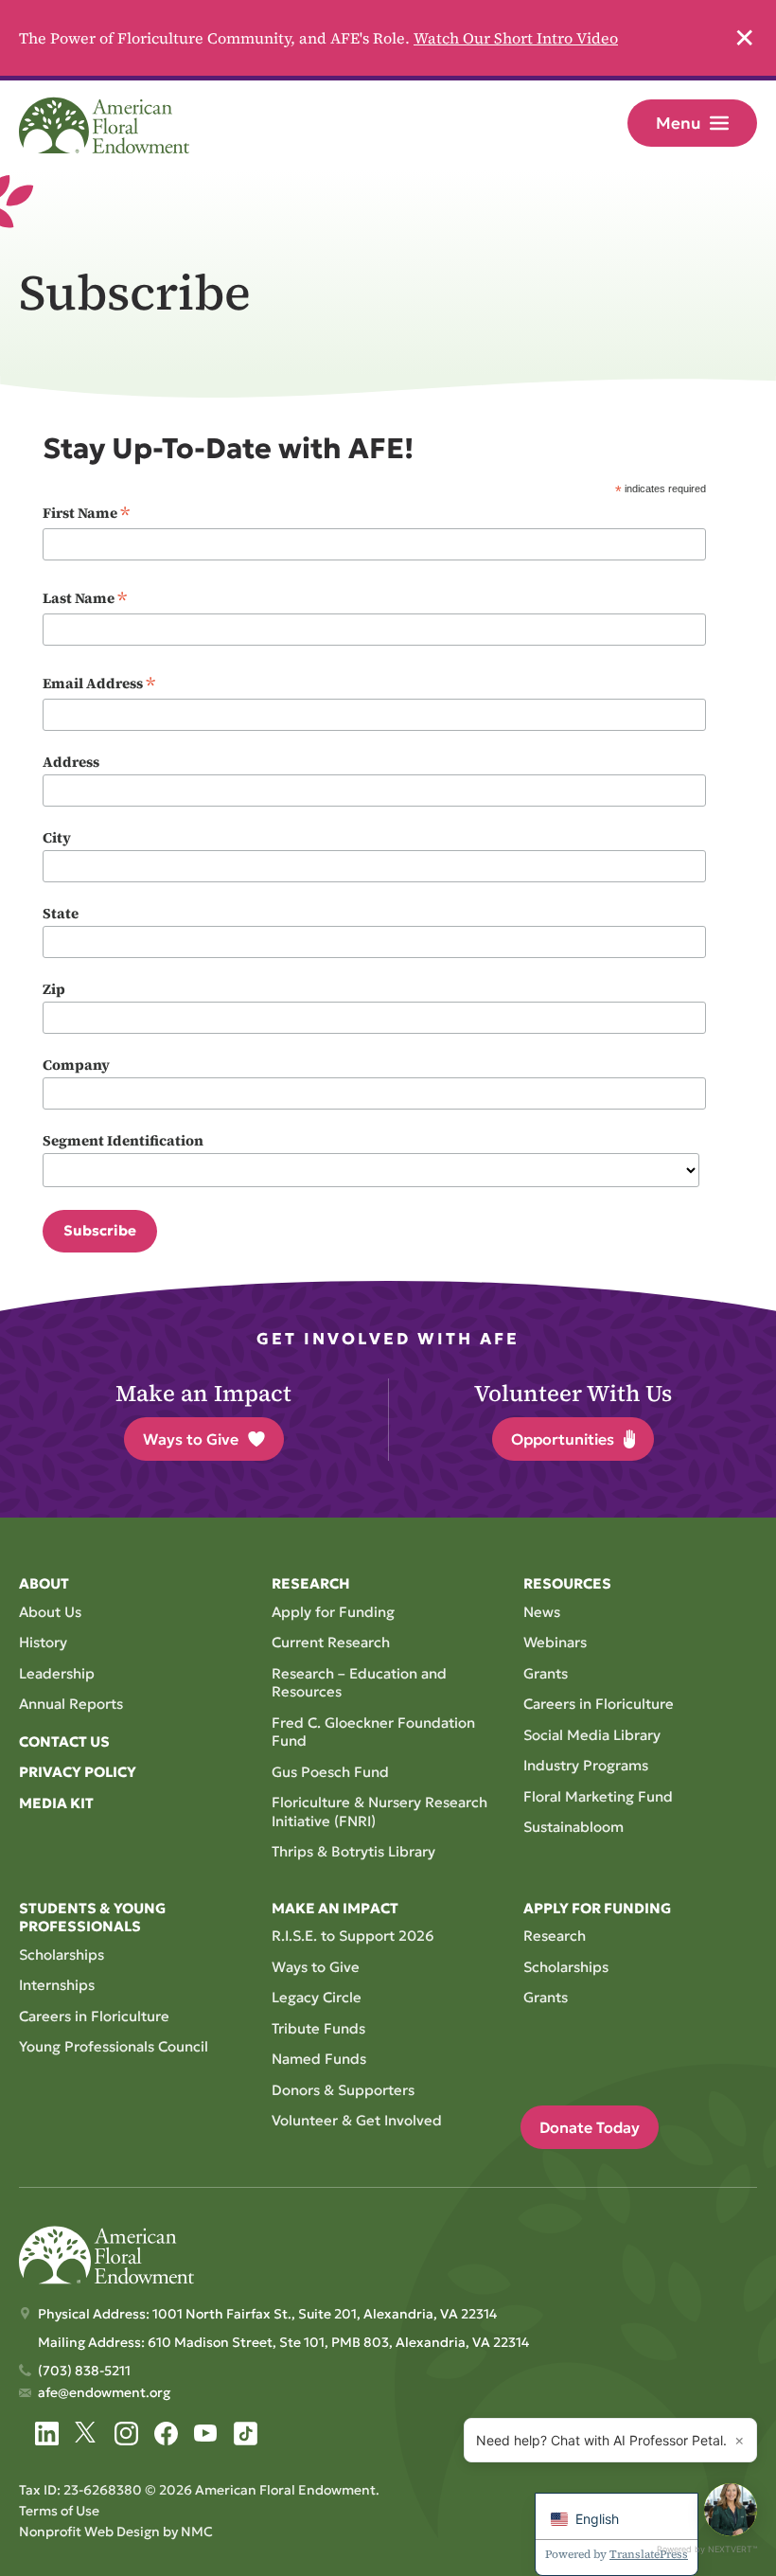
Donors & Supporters (343, 2090)
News (542, 1612)
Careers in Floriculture (599, 1704)
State (61, 913)
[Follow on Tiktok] (246, 2434)
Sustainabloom (573, 1827)
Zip (54, 989)
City (57, 837)
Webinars (555, 1642)
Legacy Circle (317, 1997)
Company (76, 1065)
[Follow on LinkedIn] (47, 2434)
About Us (50, 1612)
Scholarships (62, 1954)
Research (555, 1936)
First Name (86, 513)
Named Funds (319, 2059)
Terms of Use (59, 2511)
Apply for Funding (333, 1612)
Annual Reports (71, 1704)
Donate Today (590, 2127)
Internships (57, 1985)
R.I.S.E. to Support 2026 (353, 1936)
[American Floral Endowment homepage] (104, 125)
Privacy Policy (78, 1772)
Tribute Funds (318, 2028)
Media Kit (56, 1803)
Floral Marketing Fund (598, 1796)
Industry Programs (586, 1765)
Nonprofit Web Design (89, 2532)
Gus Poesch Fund (330, 1772)
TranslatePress (649, 2554)
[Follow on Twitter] (87, 2434)
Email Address (99, 684)
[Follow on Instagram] (126, 2434)
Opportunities (563, 1439)
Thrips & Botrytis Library (353, 1851)
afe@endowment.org (104, 2392)
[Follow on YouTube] (206, 2434)
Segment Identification (123, 1140)
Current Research (331, 1642)
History (43, 1642)
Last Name (85, 598)
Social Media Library (592, 1735)
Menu (678, 123)
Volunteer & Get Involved (357, 2120)
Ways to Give (191, 1439)
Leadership (57, 1673)
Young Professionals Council (114, 2046)
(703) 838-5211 (84, 2371)
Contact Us (64, 1741)
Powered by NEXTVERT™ (707, 2549)
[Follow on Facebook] (166, 2434)
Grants (546, 1673)
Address (71, 762)
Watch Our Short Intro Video (516, 38)
